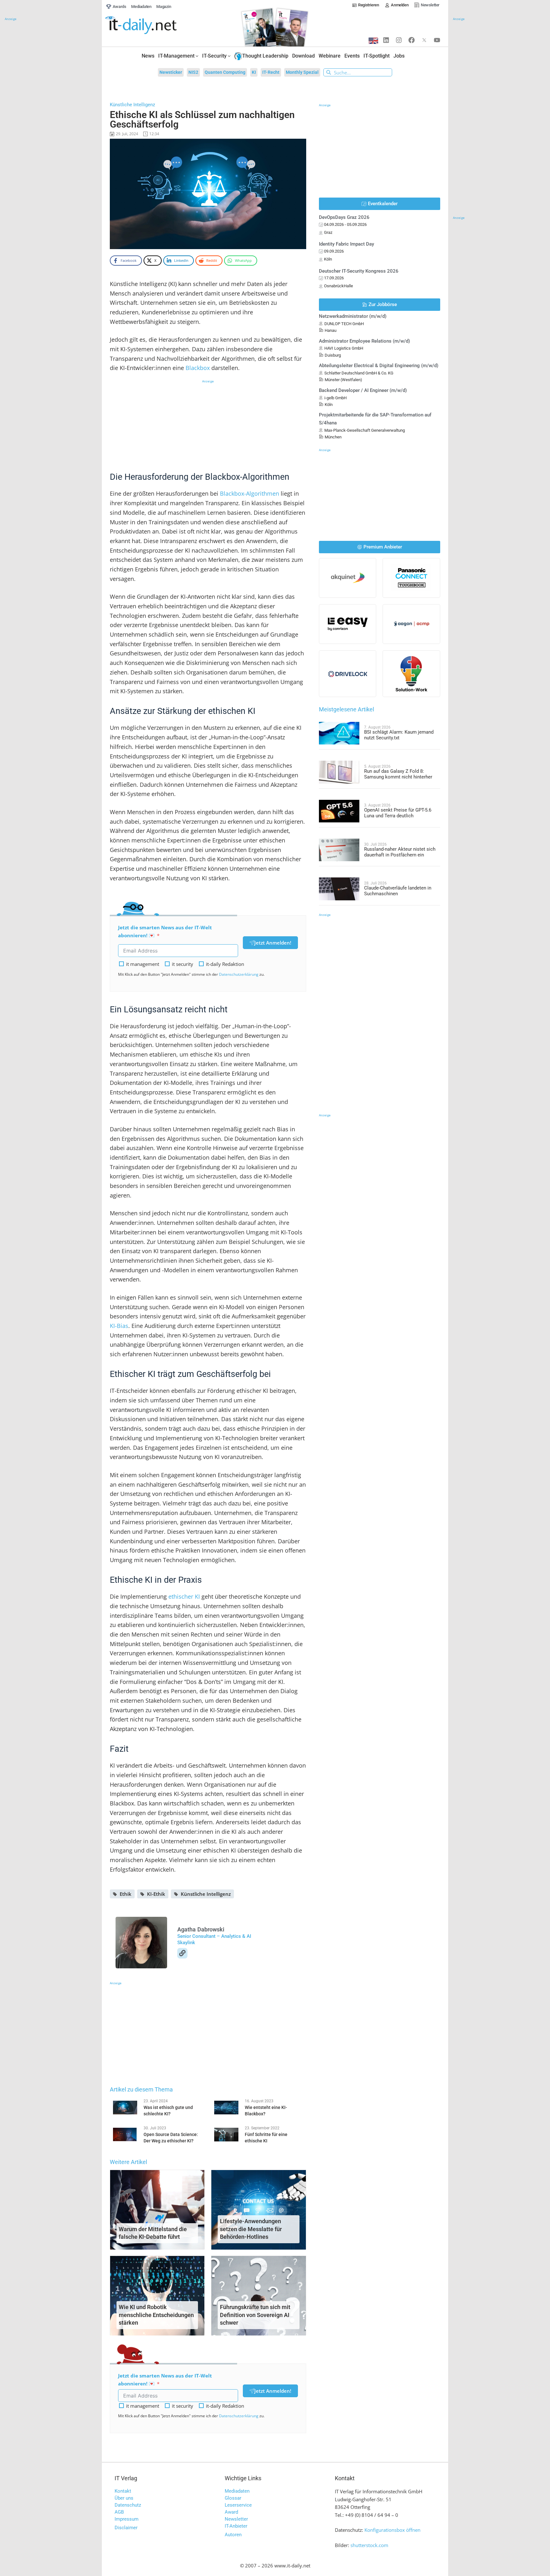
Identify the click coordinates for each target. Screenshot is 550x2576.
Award (231, 2512)
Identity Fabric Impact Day (346, 244)
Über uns (124, 2498)
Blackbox (198, 368)
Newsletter (236, 2519)
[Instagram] (399, 40)
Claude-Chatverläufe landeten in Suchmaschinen (398, 891)
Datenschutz (128, 2505)
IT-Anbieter (236, 2526)
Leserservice (238, 2505)
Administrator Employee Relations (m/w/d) (364, 341)
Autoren (233, 2535)
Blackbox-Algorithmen (250, 493)
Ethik (126, 1894)
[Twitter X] (424, 40)
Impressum (127, 2519)
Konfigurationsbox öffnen (392, 2530)
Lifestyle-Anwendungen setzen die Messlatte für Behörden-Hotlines (251, 2229)
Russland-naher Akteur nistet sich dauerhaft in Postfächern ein (400, 852)
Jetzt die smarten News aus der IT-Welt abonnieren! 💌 (165, 931)
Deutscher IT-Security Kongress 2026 (359, 271)
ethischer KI (184, 1596)
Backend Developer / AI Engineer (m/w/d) (363, 390)
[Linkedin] (386, 40)
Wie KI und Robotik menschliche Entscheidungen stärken (156, 2315)
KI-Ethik (156, 1894)
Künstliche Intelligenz (206, 1894)
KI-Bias (119, 1326)
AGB (119, 2512)
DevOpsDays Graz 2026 (344, 217)
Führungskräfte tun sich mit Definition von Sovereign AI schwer (255, 2315)
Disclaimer (126, 2528)
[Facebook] (412, 40)
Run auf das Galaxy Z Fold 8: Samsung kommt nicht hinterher (398, 774)
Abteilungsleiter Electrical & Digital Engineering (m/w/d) (379, 366)
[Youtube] (437, 40)
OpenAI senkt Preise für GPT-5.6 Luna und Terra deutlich (398, 813)
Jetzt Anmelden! (273, 943)
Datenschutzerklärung (239, 974)
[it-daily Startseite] (153, 25)
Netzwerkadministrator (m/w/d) (353, 316)
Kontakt (123, 2491)
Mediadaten (237, 2491)
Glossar (233, 2498)
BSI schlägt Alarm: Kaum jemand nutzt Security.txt (399, 735)
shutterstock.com (369, 2545)
